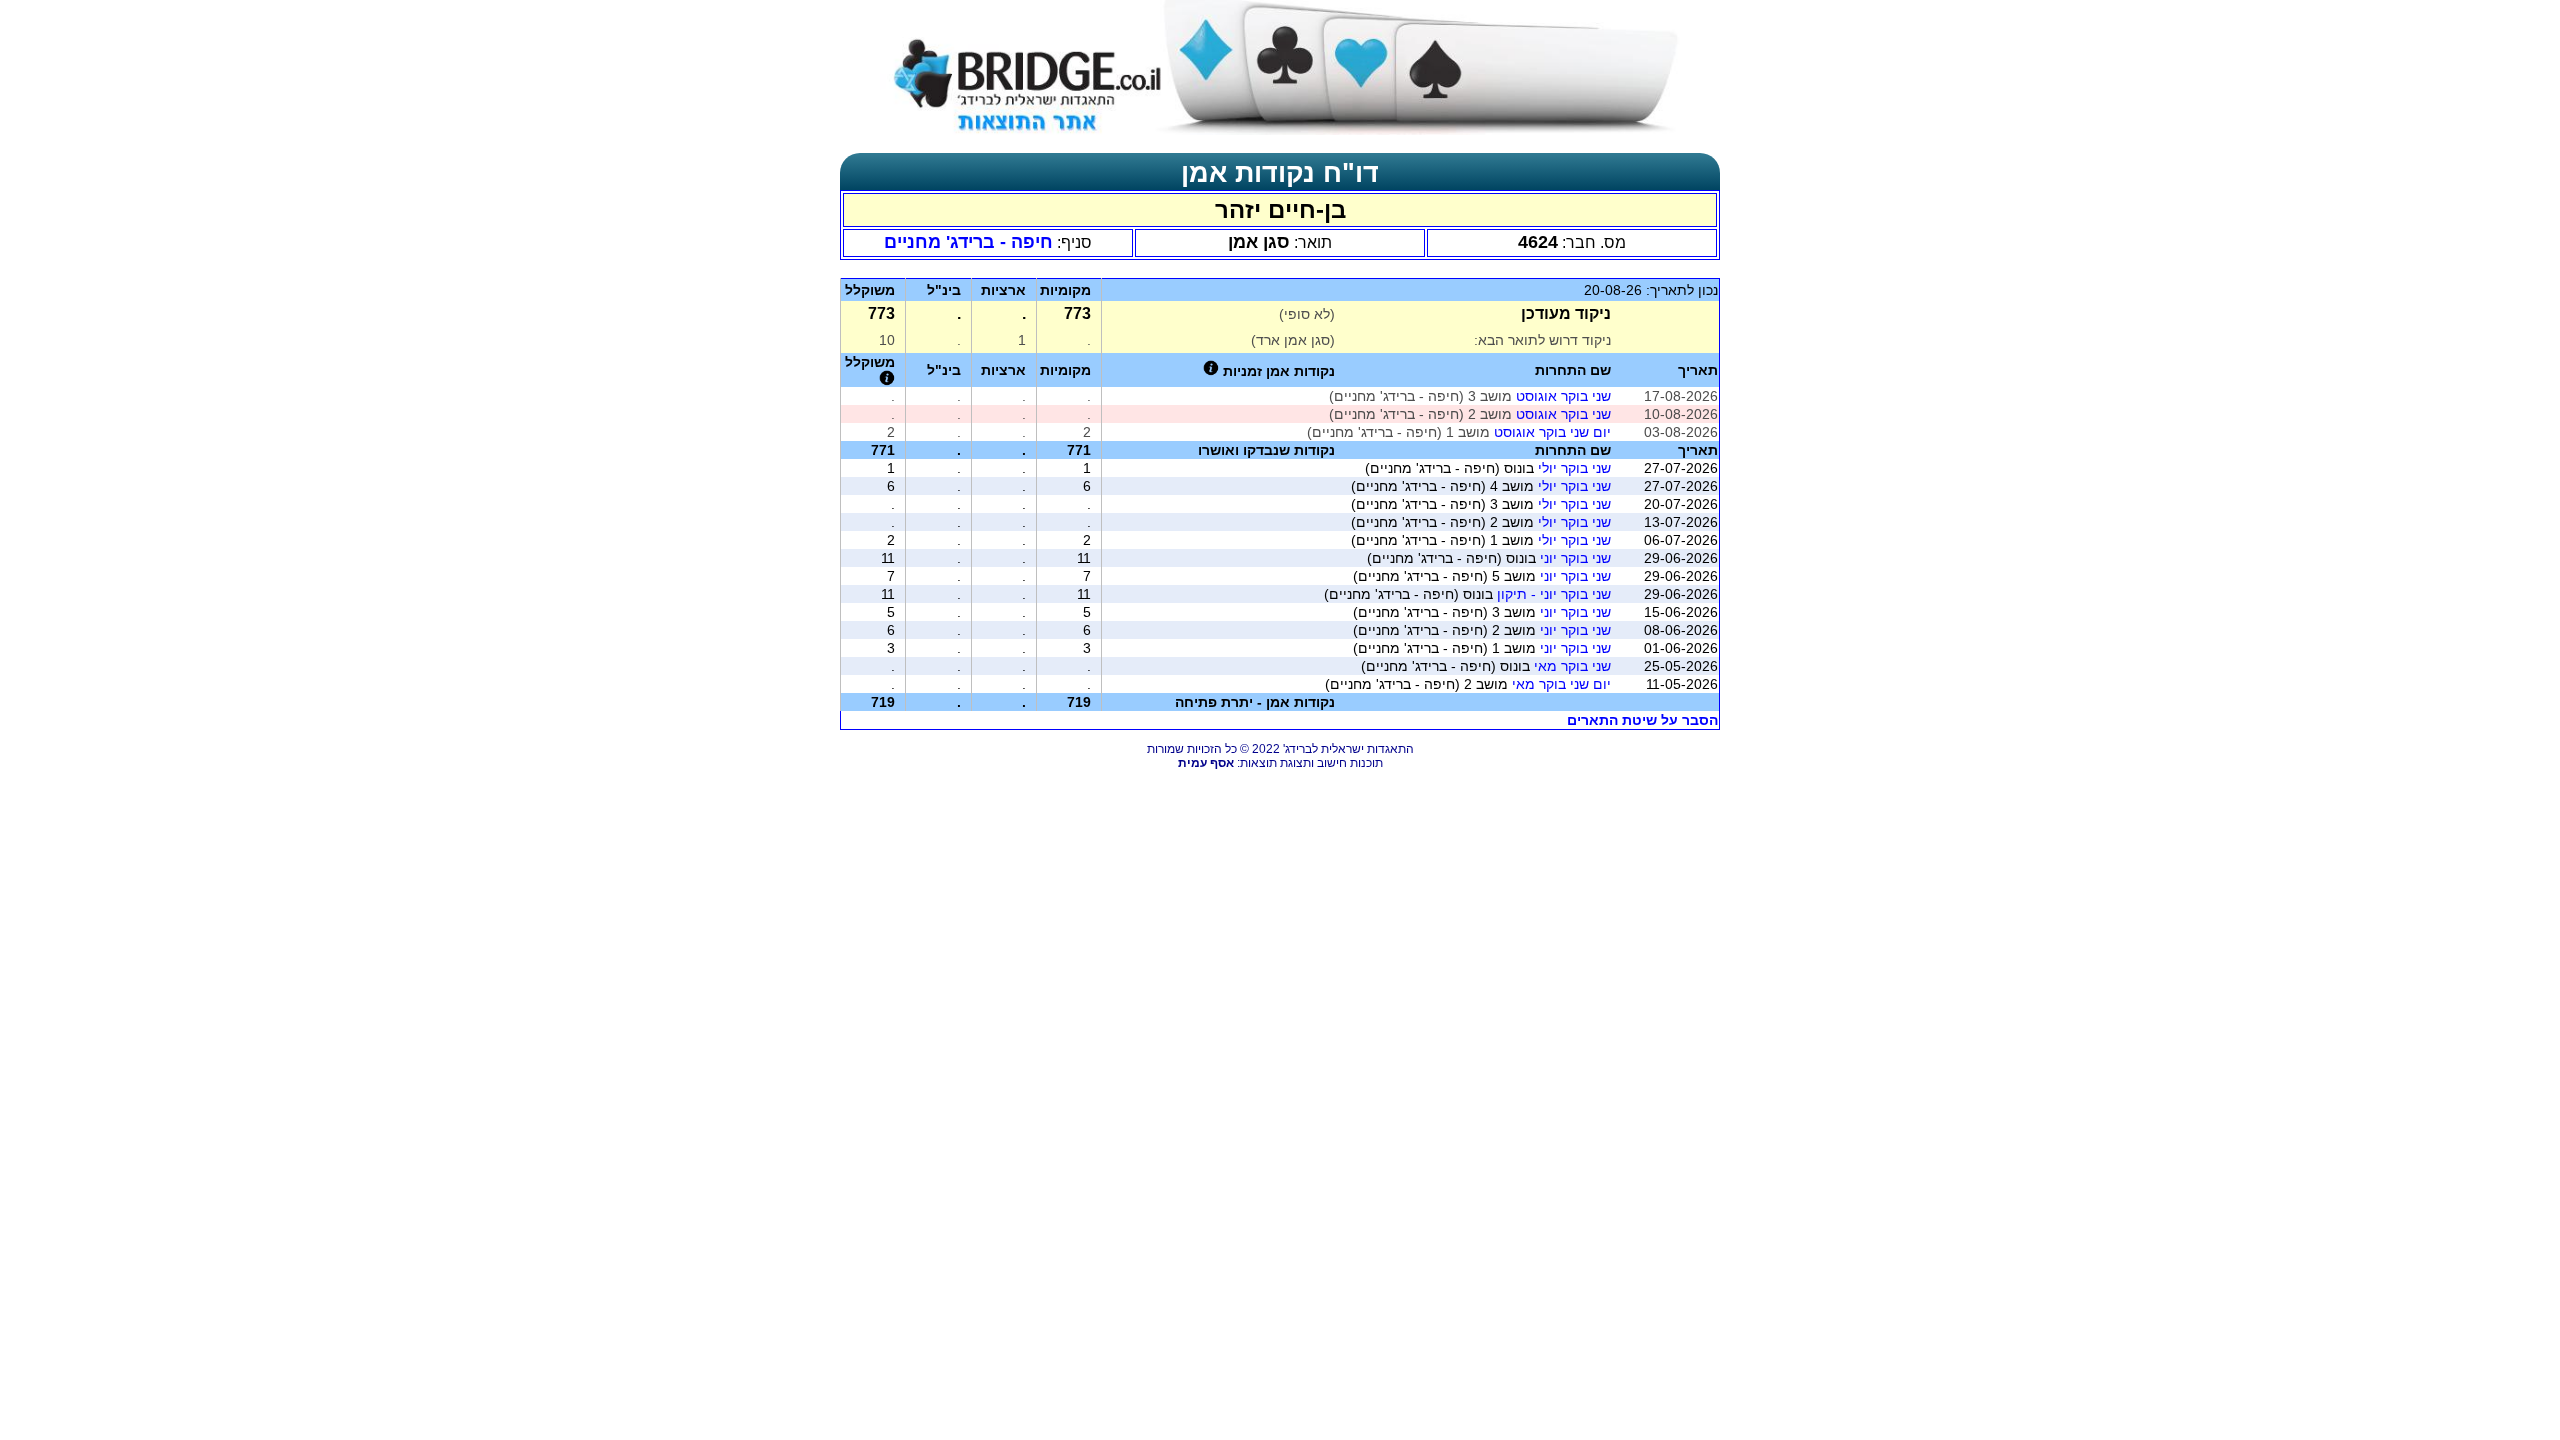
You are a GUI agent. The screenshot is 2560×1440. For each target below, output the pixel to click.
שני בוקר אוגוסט (1563, 396)
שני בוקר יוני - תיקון (1554, 594)
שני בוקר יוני (1575, 558)
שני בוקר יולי (1574, 468)
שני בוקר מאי (1572, 666)
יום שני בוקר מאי (1561, 684)
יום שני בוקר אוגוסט (1552, 432)
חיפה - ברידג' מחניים (968, 242)
